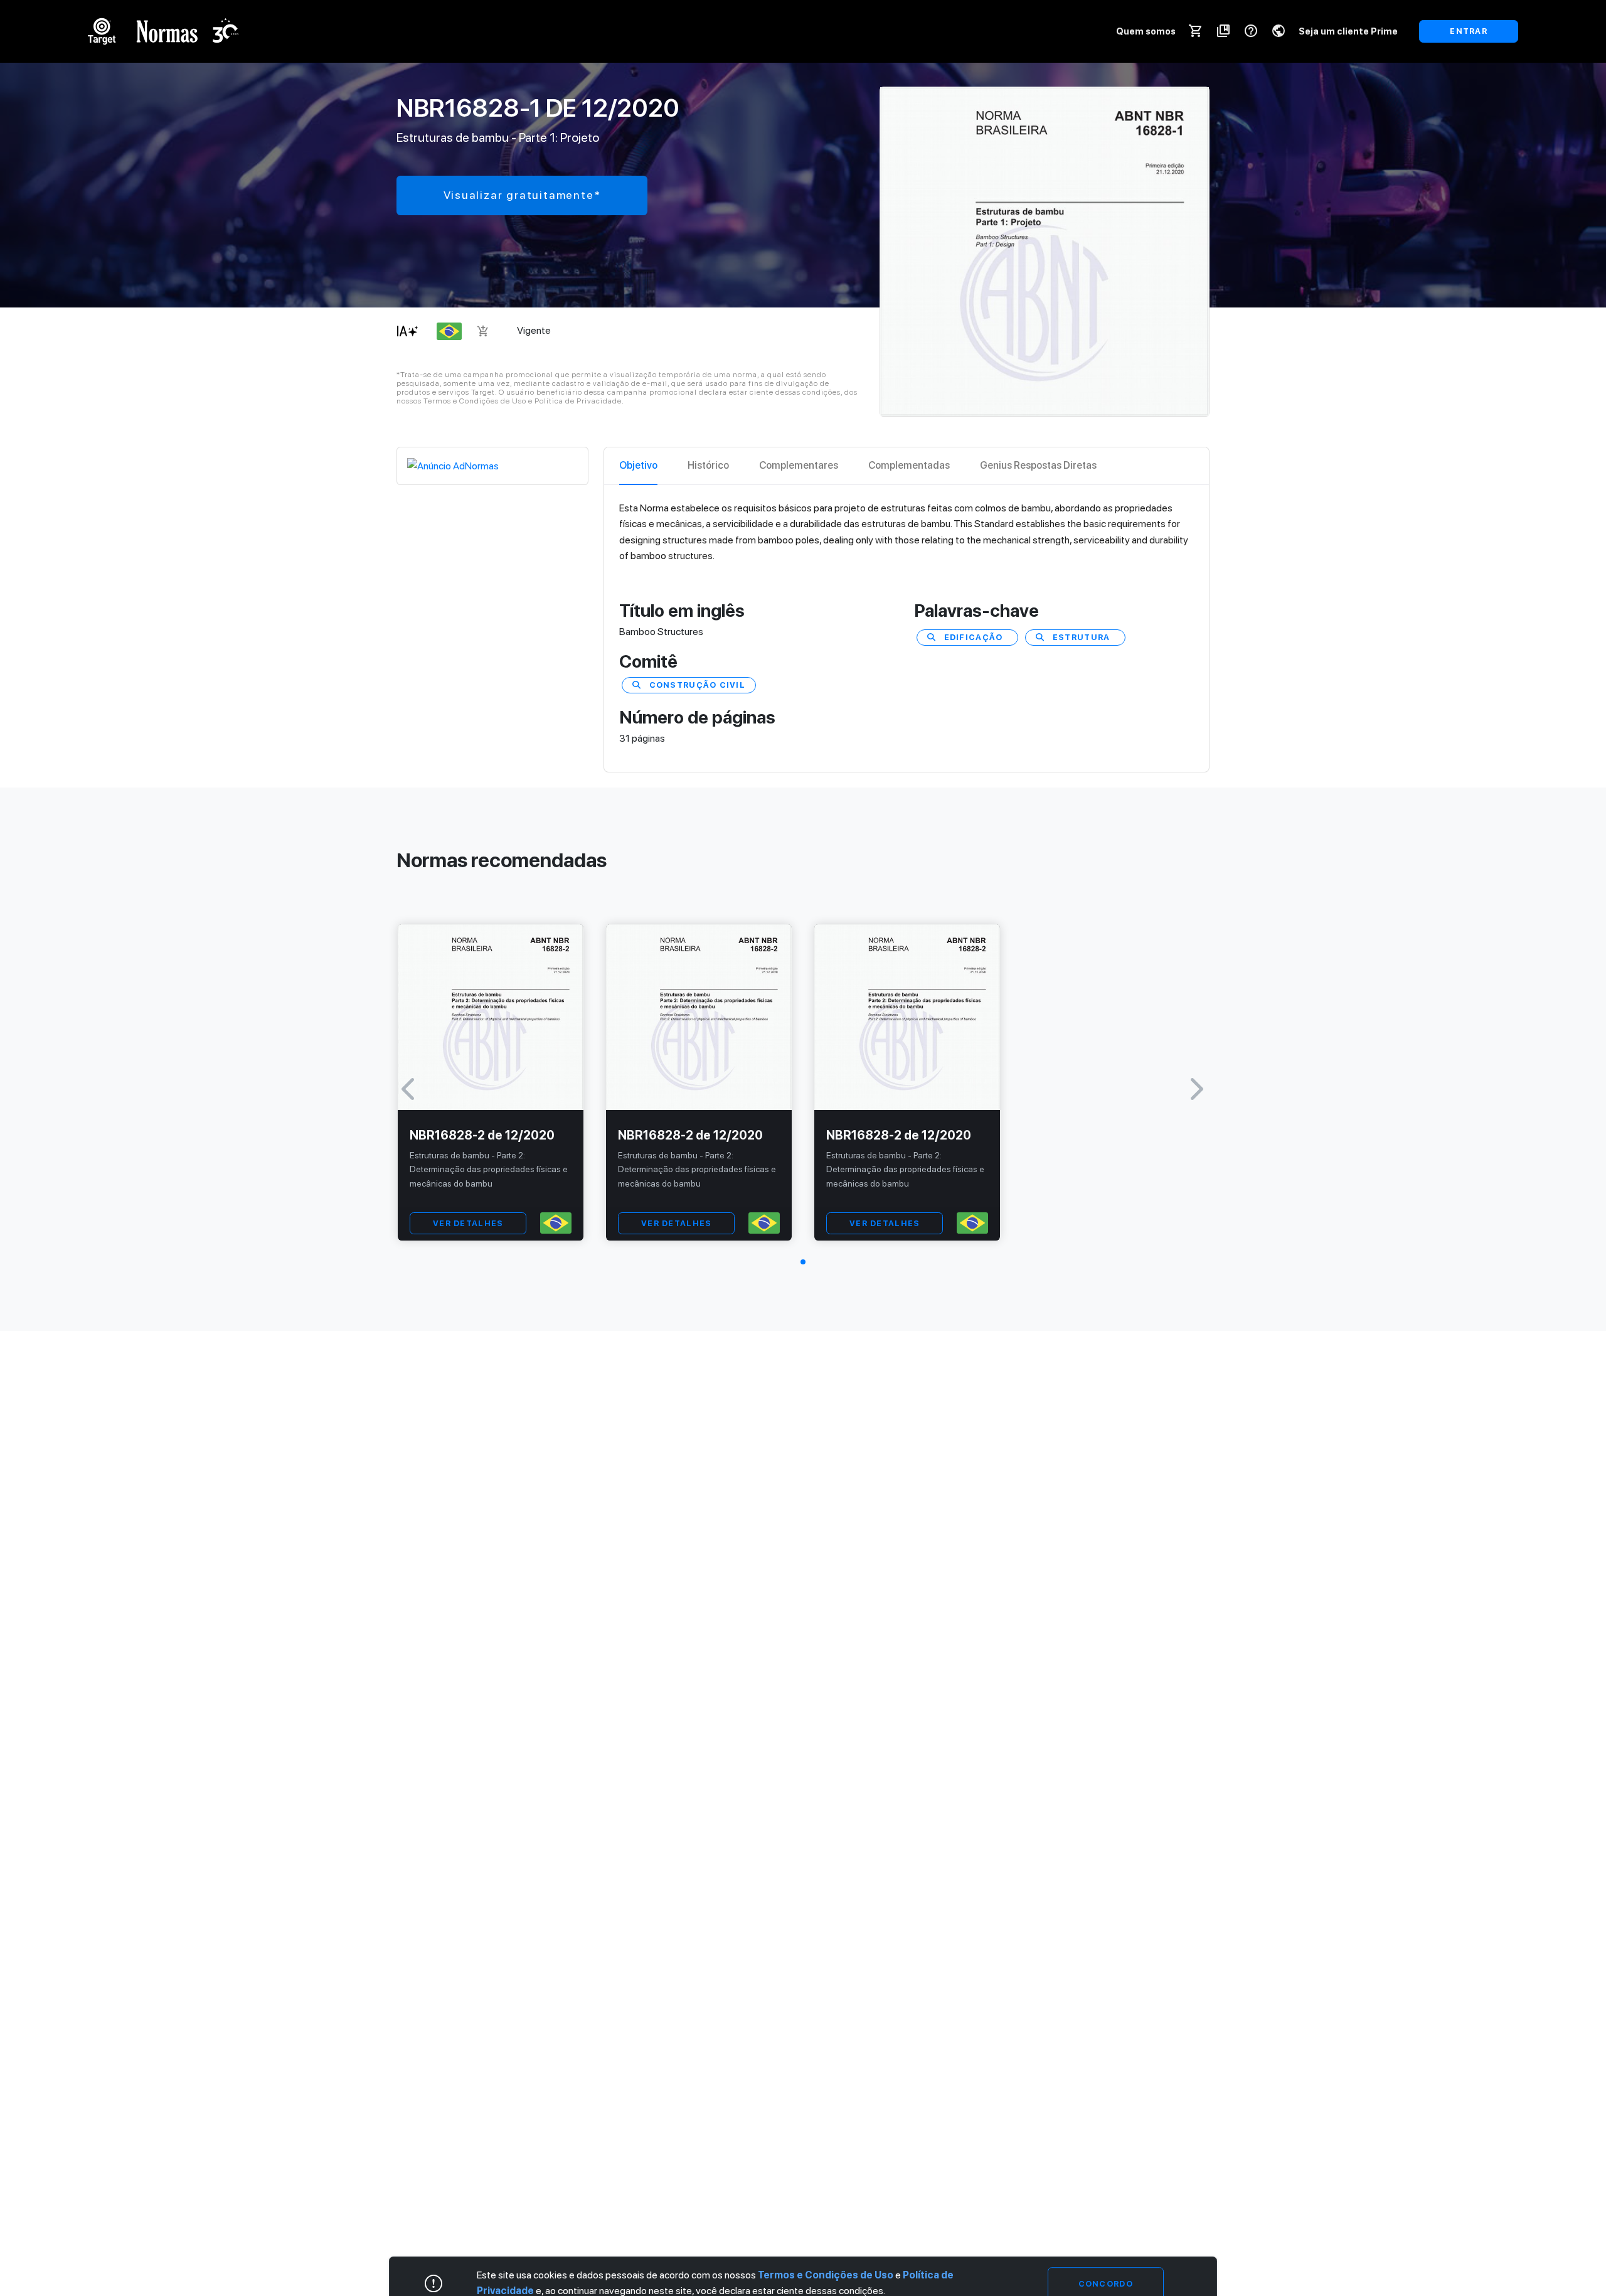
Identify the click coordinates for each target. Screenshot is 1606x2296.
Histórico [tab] (708, 465)
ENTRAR (1469, 31)
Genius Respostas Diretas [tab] (1038, 465)
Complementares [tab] (799, 465)
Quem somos (1146, 31)
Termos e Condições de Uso (826, 2275)
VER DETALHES (468, 1223)
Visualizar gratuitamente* (522, 195)
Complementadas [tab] (909, 465)
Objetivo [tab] (638, 465)
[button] (803, 1262)
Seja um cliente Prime (1348, 31)
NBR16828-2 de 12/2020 (482, 1135)
